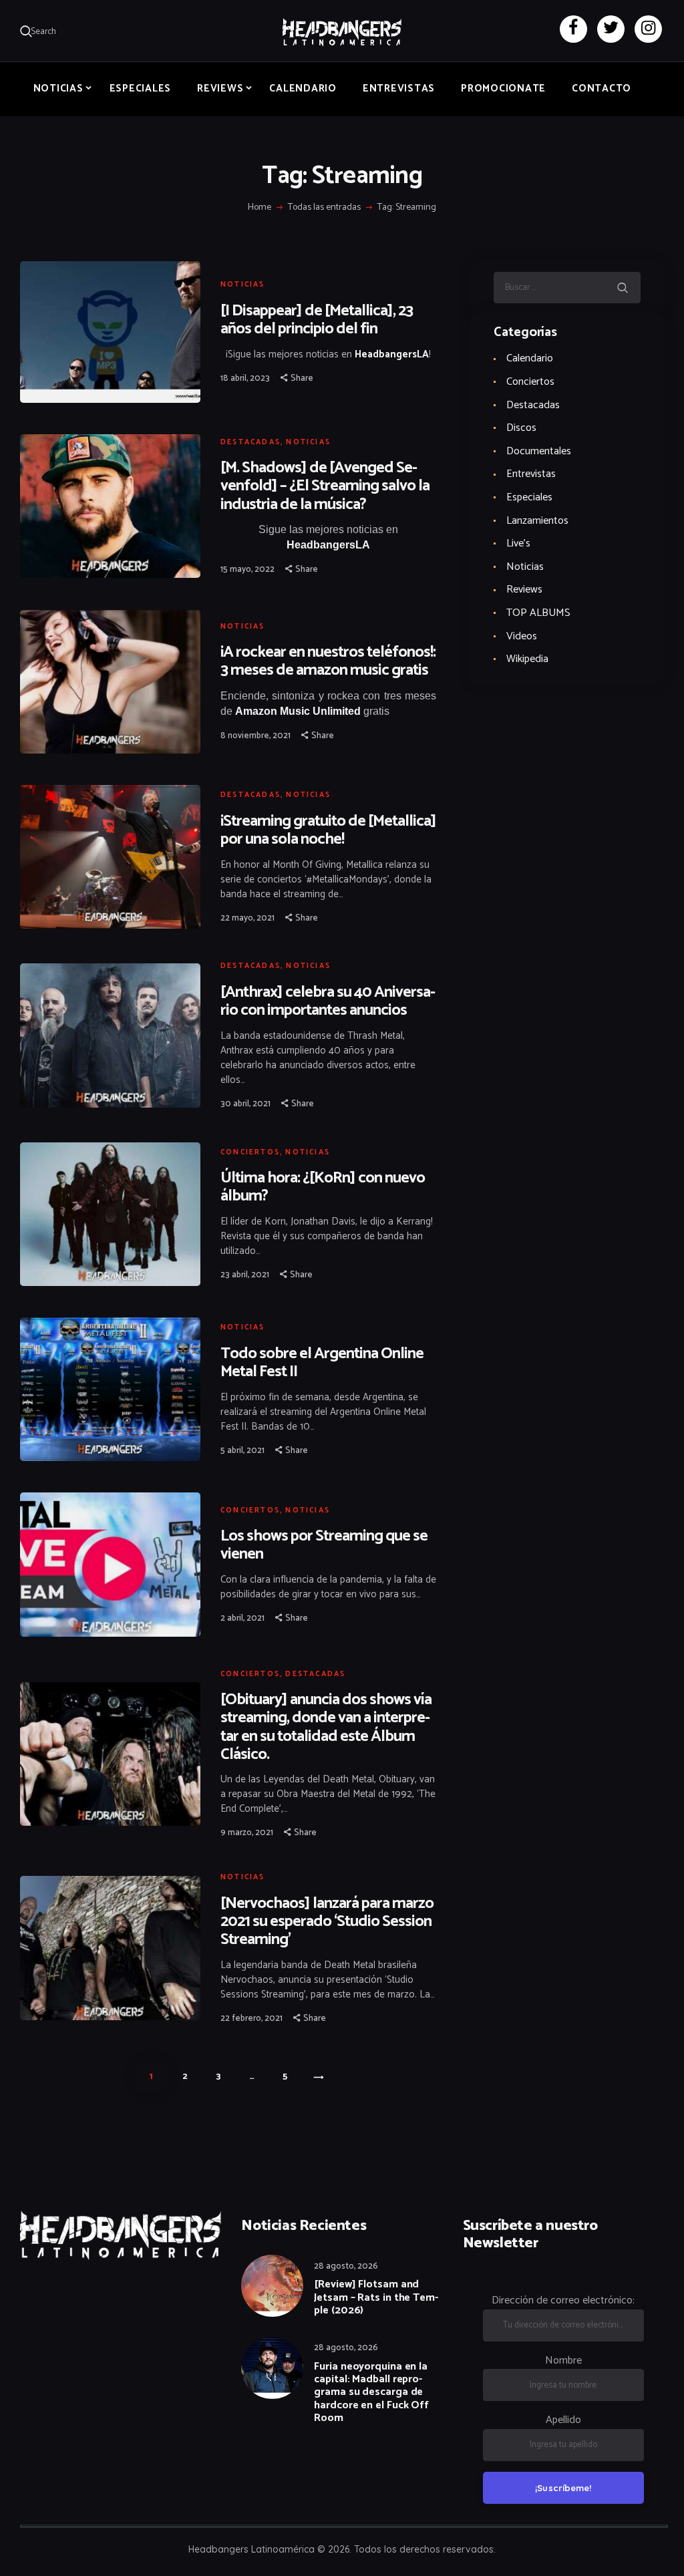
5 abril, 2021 (242, 1451)
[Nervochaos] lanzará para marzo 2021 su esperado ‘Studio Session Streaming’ (327, 1922)
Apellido (563, 2420)
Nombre (563, 2361)
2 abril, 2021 (242, 1618)
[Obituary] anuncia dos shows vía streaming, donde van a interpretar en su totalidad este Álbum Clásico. (326, 1727)
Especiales (529, 497)
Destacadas (250, 442)
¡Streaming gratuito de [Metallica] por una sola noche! (328, 830)
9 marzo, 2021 (247, 1833)
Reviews (524, 590)
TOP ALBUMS (538, 613)
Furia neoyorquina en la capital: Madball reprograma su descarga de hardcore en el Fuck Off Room (371, 2392)
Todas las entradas (324, 207)
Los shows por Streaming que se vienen (324, 1545)
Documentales (539, 451)
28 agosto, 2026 (346, 2266)
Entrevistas (531, 474)
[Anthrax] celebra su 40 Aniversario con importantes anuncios (328, 1001)
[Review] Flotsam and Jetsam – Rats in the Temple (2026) (376, 2297)
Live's (518, 543)
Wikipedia (527, 659)
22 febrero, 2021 (251, 2019)
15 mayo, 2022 (247, 570)
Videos (522, 636)
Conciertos (250, 1152)
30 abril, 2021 (245, 1104)
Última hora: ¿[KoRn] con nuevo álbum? (323, 1187)
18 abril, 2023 (245, 378)
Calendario (530, 358)
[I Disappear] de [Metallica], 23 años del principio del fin (317, 320)
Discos (521, 428)
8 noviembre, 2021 (255, 736)
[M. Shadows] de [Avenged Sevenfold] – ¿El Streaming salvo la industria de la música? (325, 486)
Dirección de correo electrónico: (563, 2300)
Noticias (243, 285)
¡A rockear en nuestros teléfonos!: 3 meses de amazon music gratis (328, 661)
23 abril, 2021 (245, 1275)
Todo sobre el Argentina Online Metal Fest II (322, 1363)
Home (260, 208)
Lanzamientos (537, 521)
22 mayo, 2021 (247, 918)
